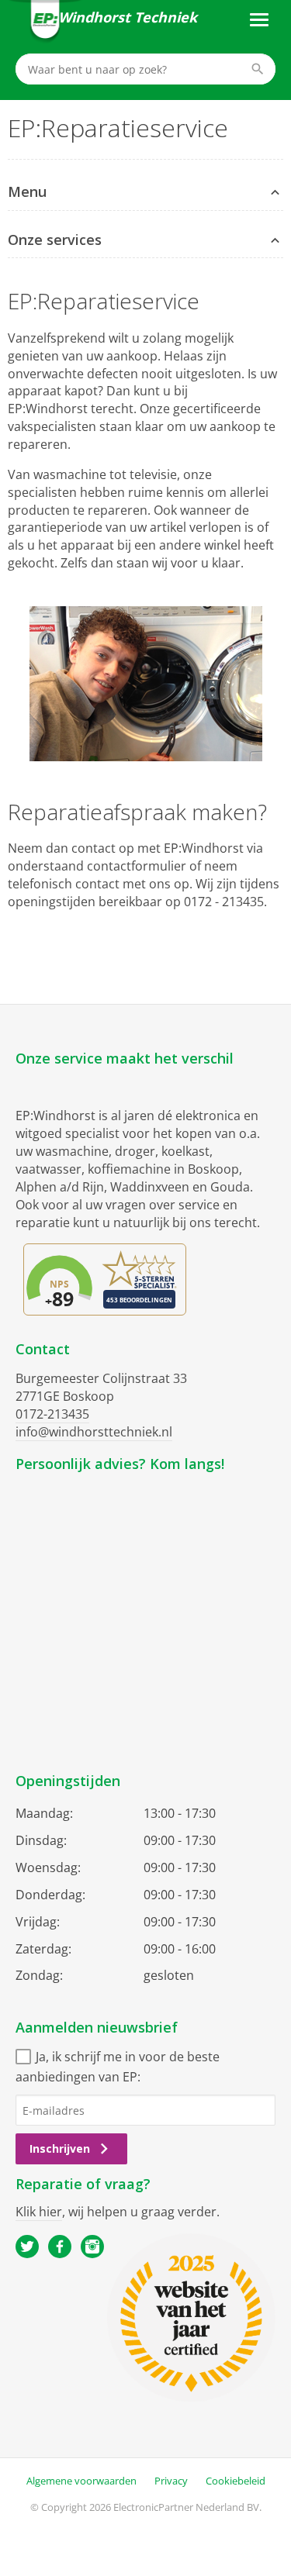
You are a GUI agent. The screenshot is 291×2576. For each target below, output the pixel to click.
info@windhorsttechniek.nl (94, 1432)
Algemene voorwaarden (81, 2481)
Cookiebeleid (236, 2481)
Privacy (171, 2481)
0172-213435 (52, 1414)
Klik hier (39, 2212)
